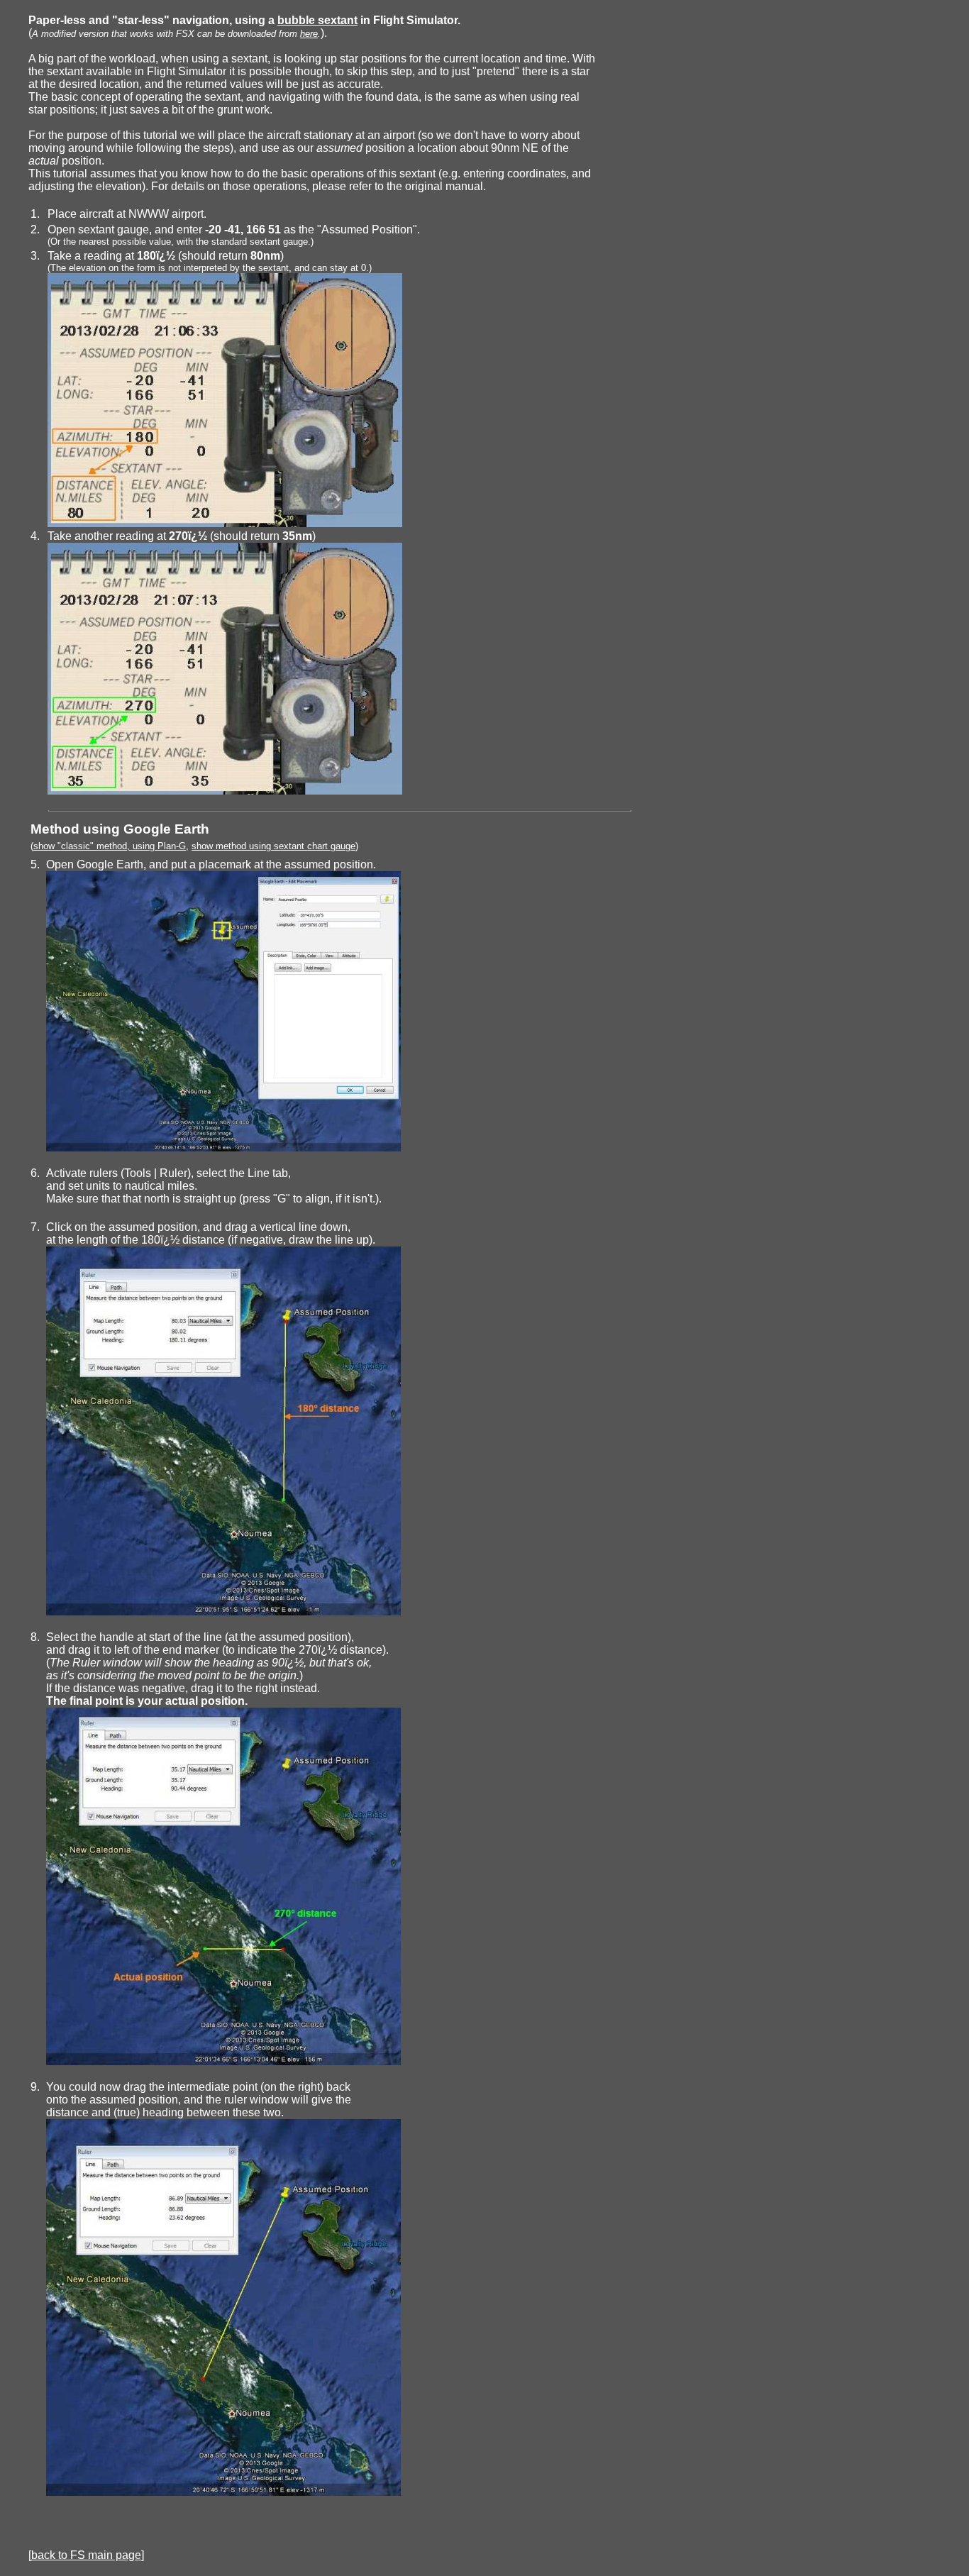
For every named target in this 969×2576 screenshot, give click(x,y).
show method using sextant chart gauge (273, 846)
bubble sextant (317, 20)
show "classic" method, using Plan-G (110, 846)
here (309, 34)
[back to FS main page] (86, 2555)
